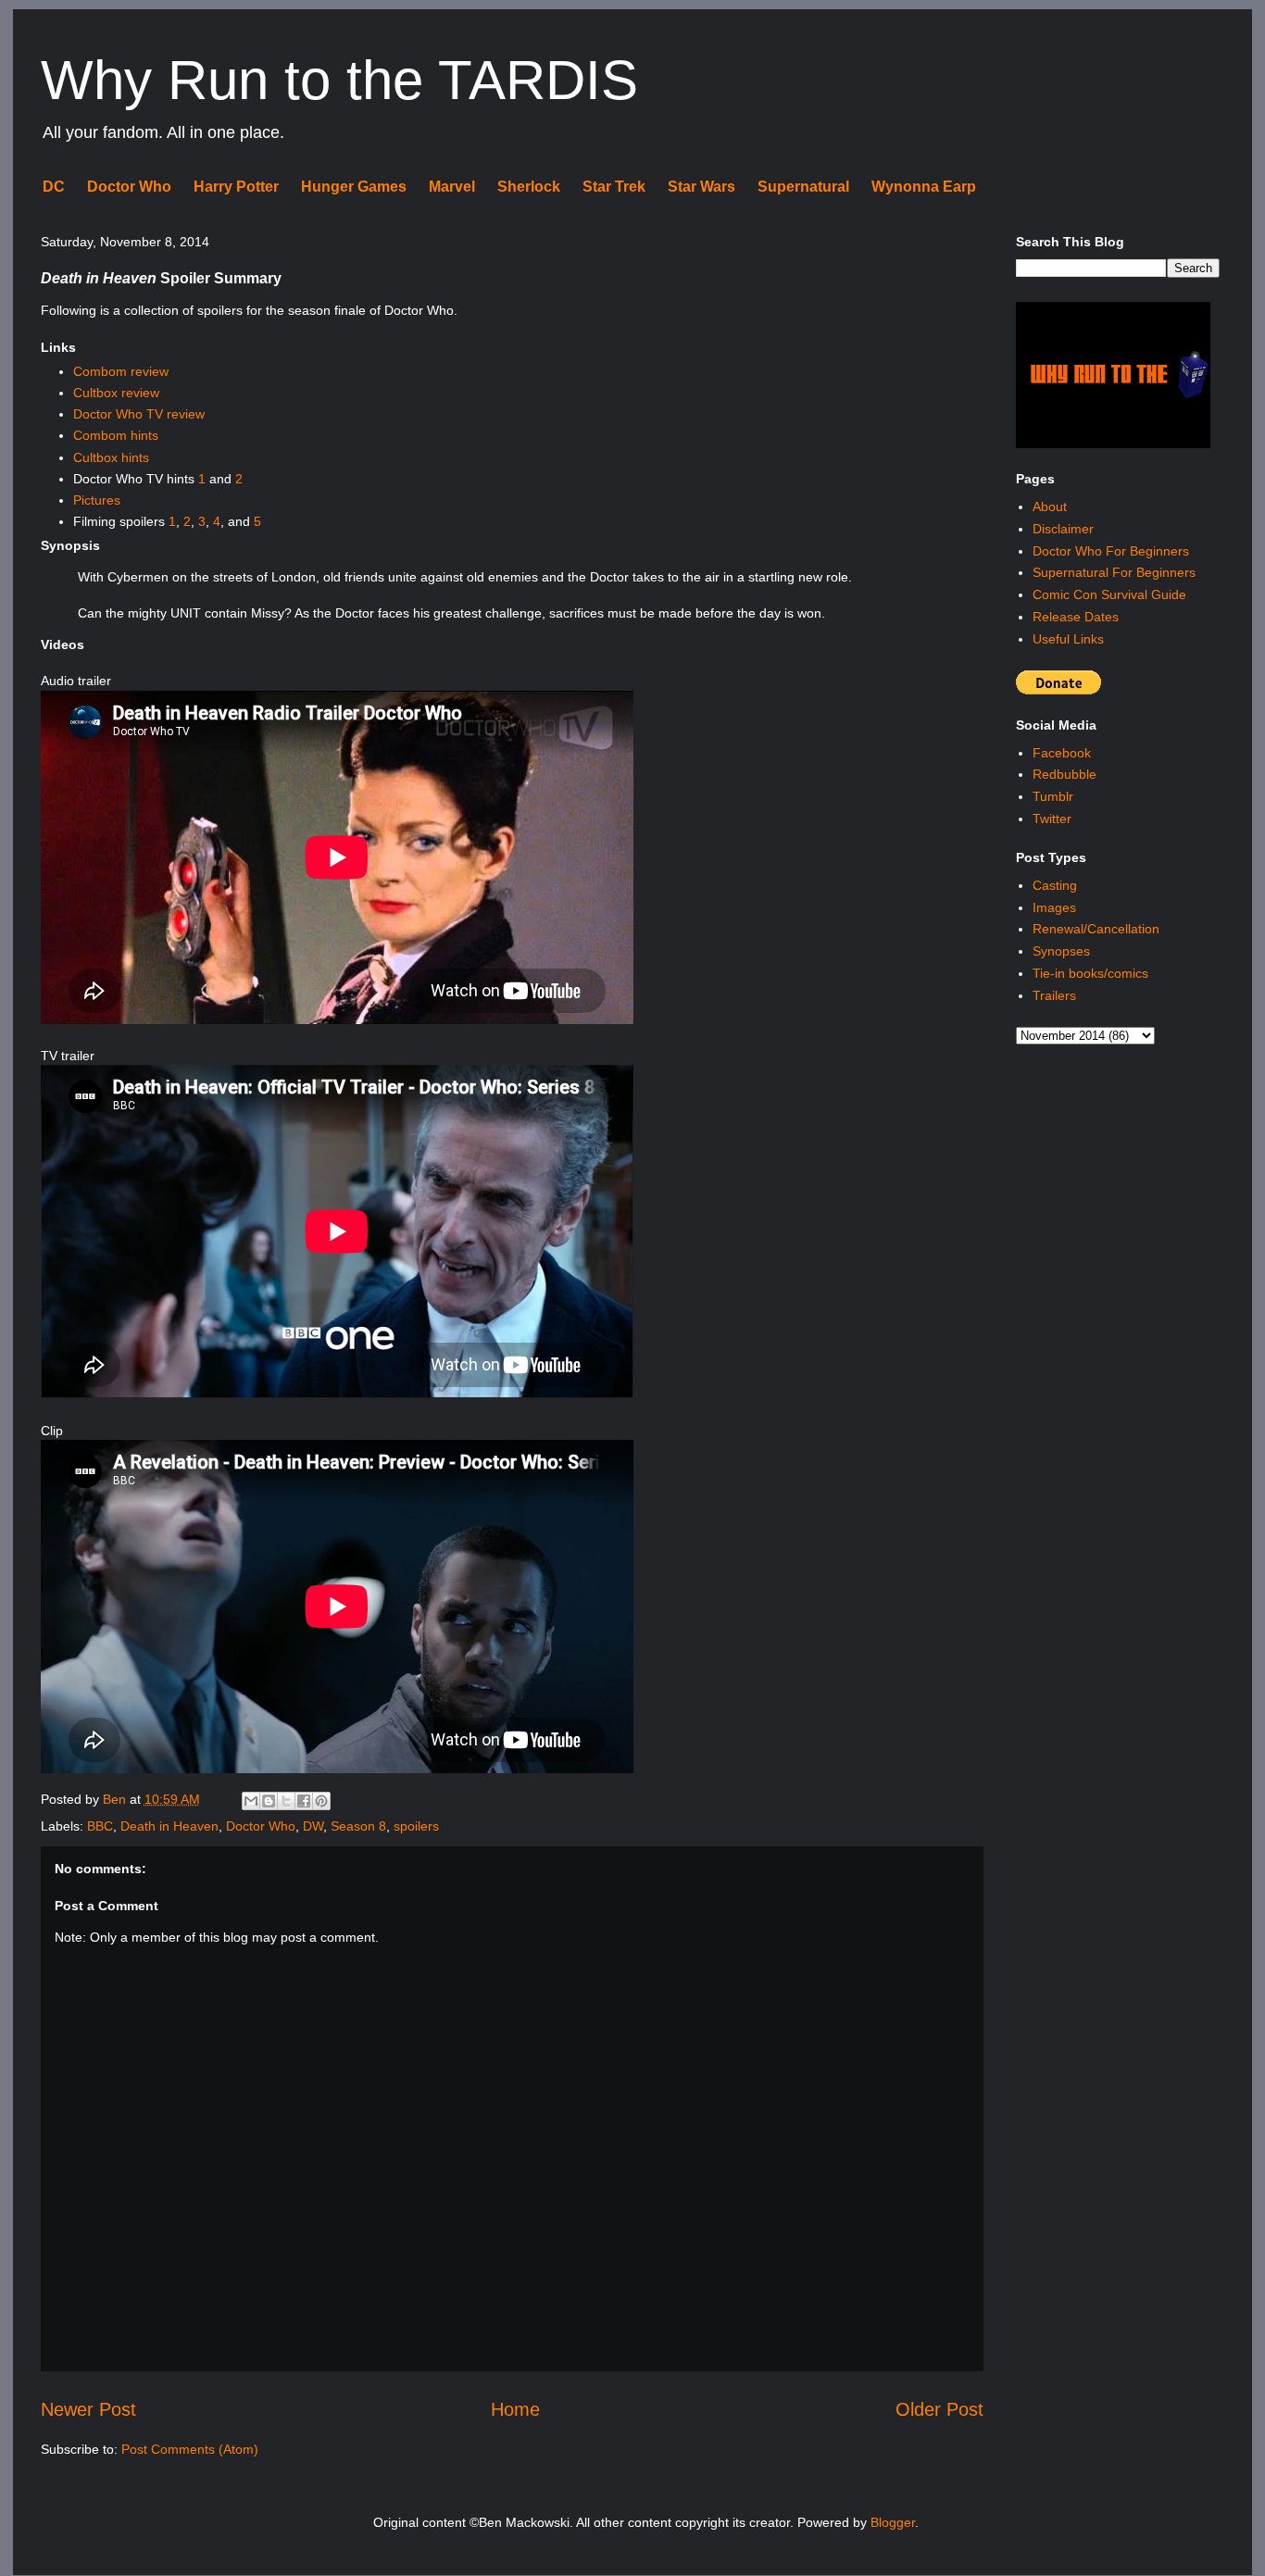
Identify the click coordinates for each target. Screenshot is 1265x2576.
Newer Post (88, 2409)
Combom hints (116, 435)
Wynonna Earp (924, 187)
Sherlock (529, 187)
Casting (1055, 885)
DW (313, 1826)
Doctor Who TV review (139, 414)
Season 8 (358, 1826)
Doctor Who (129, 187)
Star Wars (701, 187)
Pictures (97, 500)
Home (515, 2409)
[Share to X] (286, 1801)
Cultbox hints (111, 457)
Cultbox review (116, 393)
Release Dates (1076, 617)
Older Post (939, 2409)
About (1050, 506)
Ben (116, 1799)
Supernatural (803, 187)
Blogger (893, 2522)
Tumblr (1053, 796)
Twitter (1052, 819)
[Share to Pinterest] (321, 1801)
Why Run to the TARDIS (339, 80)
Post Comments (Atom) (190, 2449)
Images (1054, 907)
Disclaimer (1063, 529)
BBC (100, 1826)
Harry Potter (236, 187)
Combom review (121, 371)
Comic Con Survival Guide (1109, 594)
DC (54, 187)
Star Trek (614, 187)
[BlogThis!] (269, 1801)
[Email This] (251, 1801)
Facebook (1062, 753)
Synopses (1061, 951)
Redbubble (1065, 774)
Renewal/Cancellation (1096, 929)
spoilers (416, 1826)
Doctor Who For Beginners (1111, 551)
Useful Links (1068, 639)
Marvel (452, 187)
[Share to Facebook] (304, 1801)
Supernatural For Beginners (1114, 572)
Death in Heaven (169, 1826)
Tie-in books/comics (1090, 973)
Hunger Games (354, 187)
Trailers (1054, 995)
